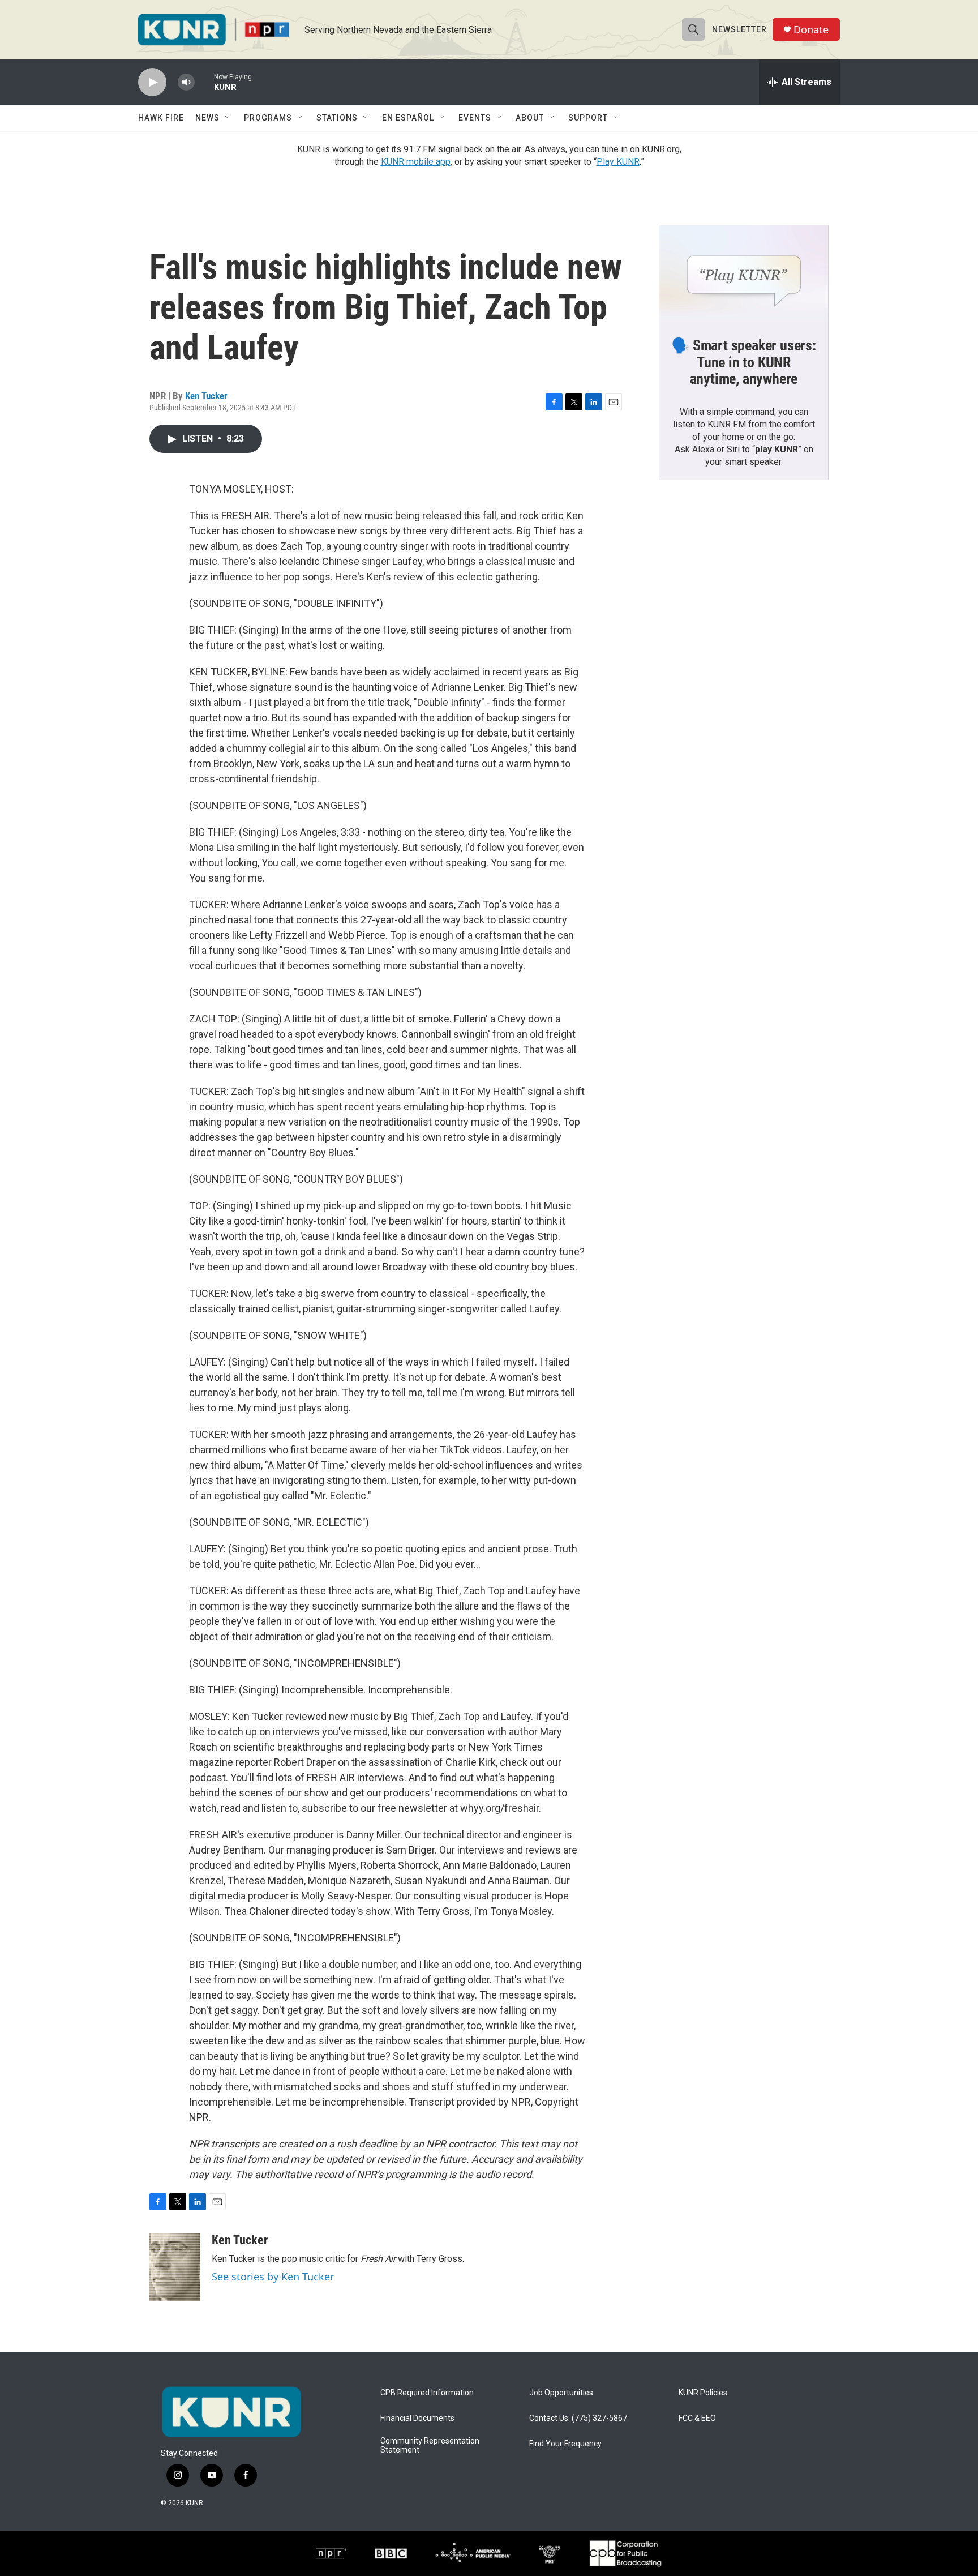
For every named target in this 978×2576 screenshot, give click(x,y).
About (530, 118)
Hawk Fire (161, 118)
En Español (408, 118)
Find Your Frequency (565, 2444)
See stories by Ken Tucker (273, 2277)
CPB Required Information (427, 2393)
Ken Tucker (206, 396)
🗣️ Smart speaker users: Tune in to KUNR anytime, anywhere (744, 362)
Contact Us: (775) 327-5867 (578, 2418)
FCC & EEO (697, 2418)
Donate (811, 30)
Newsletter (739, 29)
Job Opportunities (561, 2393)
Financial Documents (417, 2418)
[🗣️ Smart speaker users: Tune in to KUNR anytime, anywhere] (744, 273)
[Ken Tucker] (175, 2267)
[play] (152, 82)
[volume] (186, 82)
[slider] (204, 82)
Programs (268, 118)
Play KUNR (618, 162)
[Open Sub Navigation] (228, 118)
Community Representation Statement (430, 2446)
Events (475, 118)
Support (588, 118)
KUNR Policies (703, 2393)
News (207, 118)
